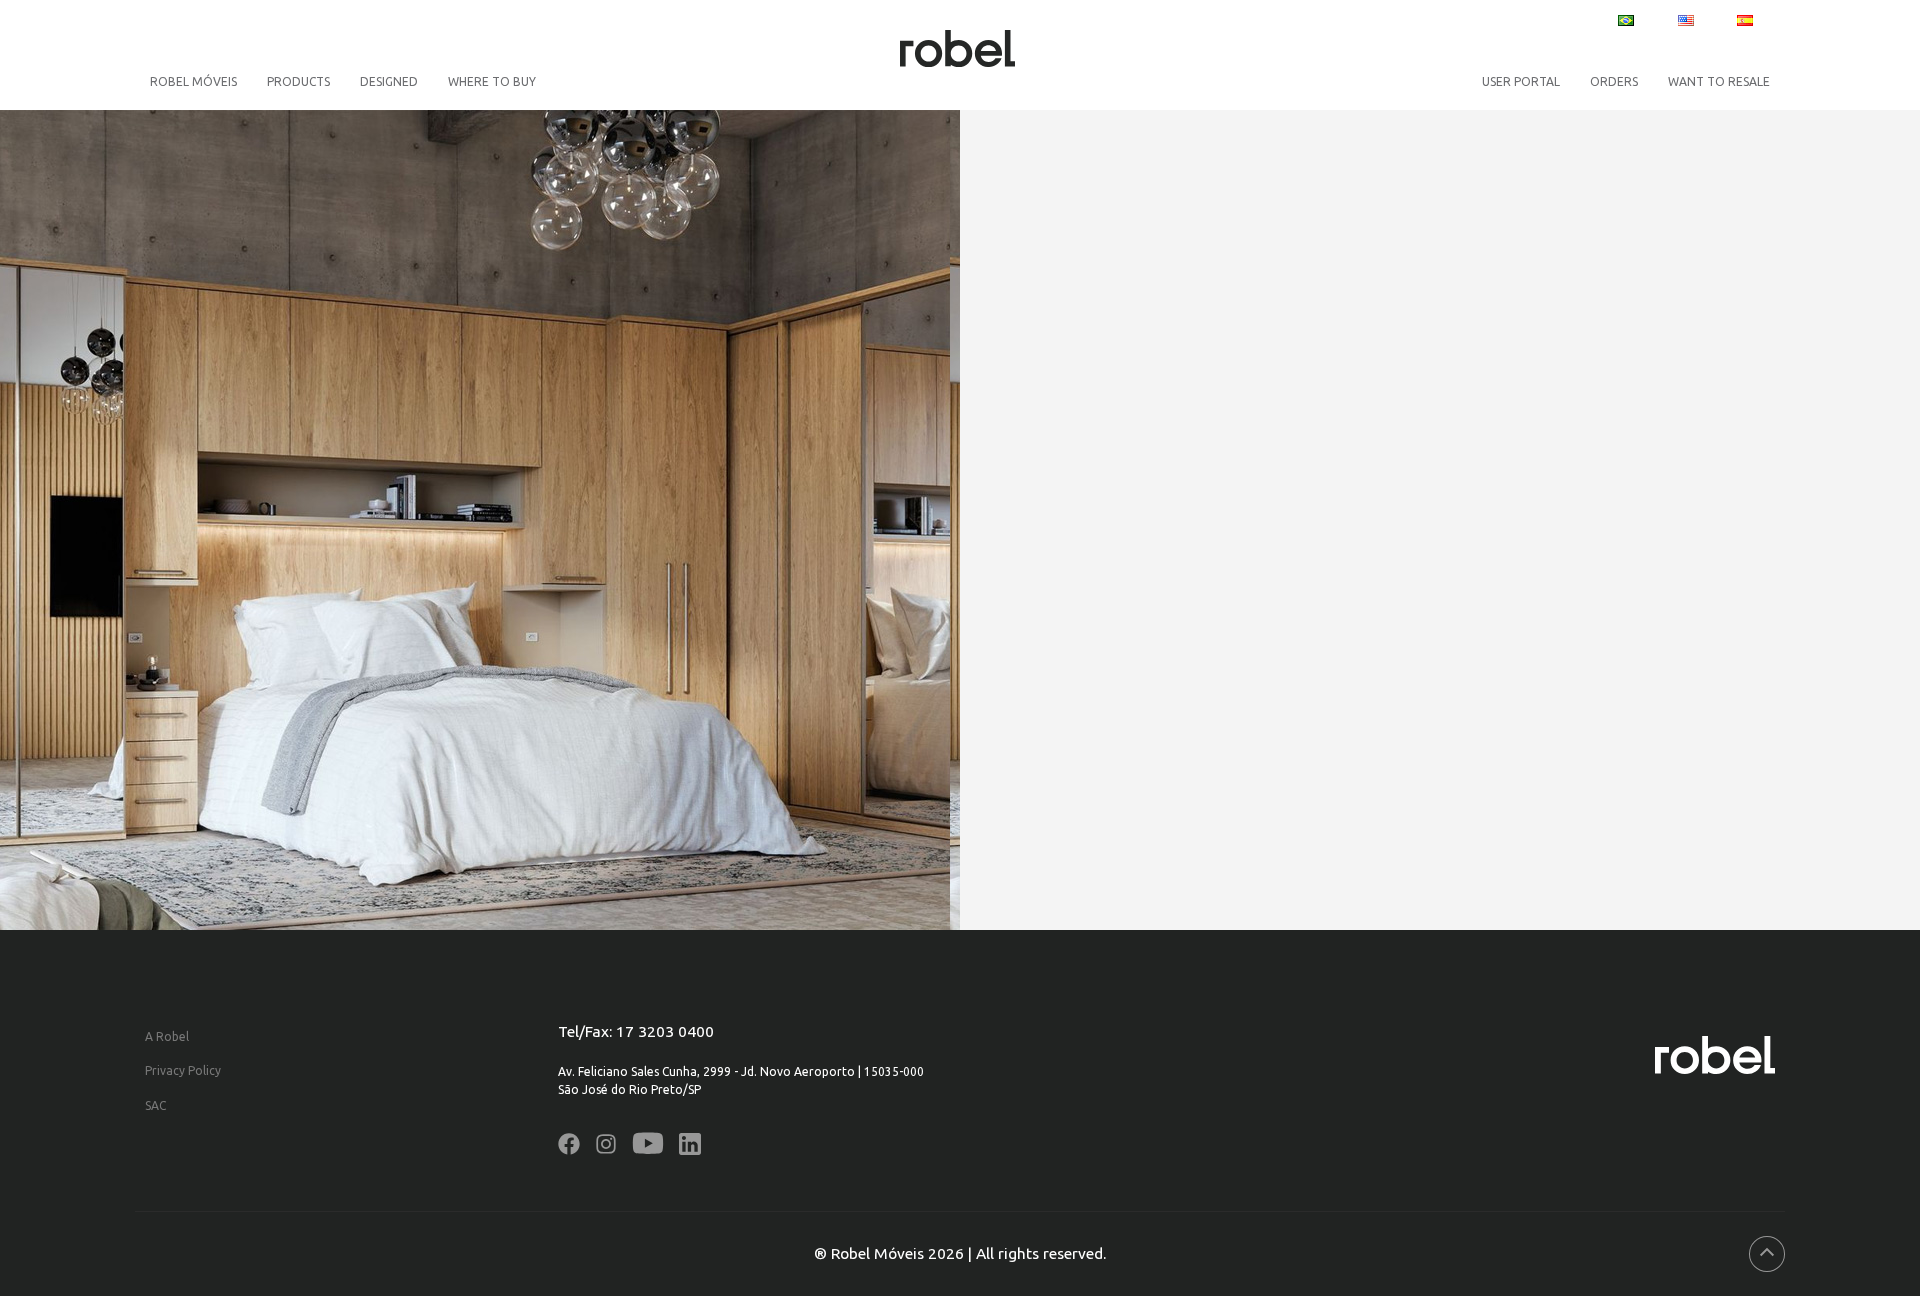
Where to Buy (492, 81)
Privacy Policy (183, 1070)
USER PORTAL (1521, 81)
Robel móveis (193, 81)
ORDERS (1614, 81)
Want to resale (1719, 81)
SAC (155, 1105)
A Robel (167, 1036)
